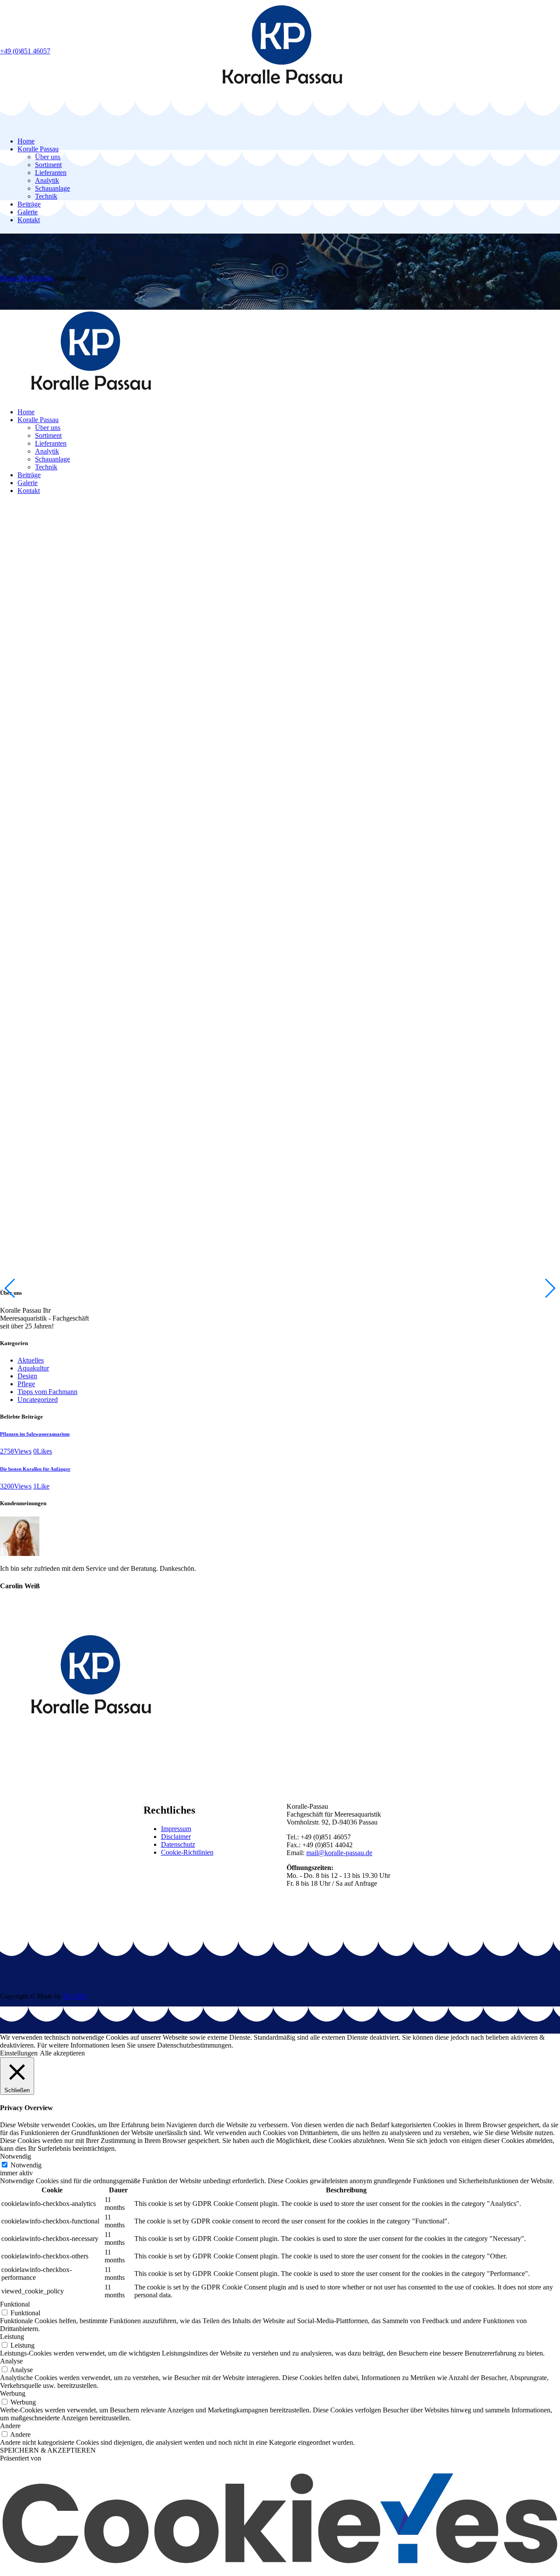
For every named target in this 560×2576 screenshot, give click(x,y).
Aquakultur (33, 1368)
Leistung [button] (12, 2337)
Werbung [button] (13, 2393)
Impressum (176, 1829)
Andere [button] (10, 2426)
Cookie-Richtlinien (187, 1852)
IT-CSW (75, 1996)
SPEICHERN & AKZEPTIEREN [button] (48, 2450)
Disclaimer (176, 1837)
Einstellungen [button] (19, 2053)
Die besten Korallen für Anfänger (35, 1469)
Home (9, 278)
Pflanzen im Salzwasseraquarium (35, 1434)
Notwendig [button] (16, 2156)
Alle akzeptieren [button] (62, 2053)
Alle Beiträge (35, 278)
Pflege (26, 1384)
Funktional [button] (15, 2304)
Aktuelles (31, 1360)
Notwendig (26, 2165)
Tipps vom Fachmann (47, 1392)
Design (27, 1376)
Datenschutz (178, 1844)
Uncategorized (38, 1400)
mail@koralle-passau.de (339, 1853)
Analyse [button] (11, 2361)
